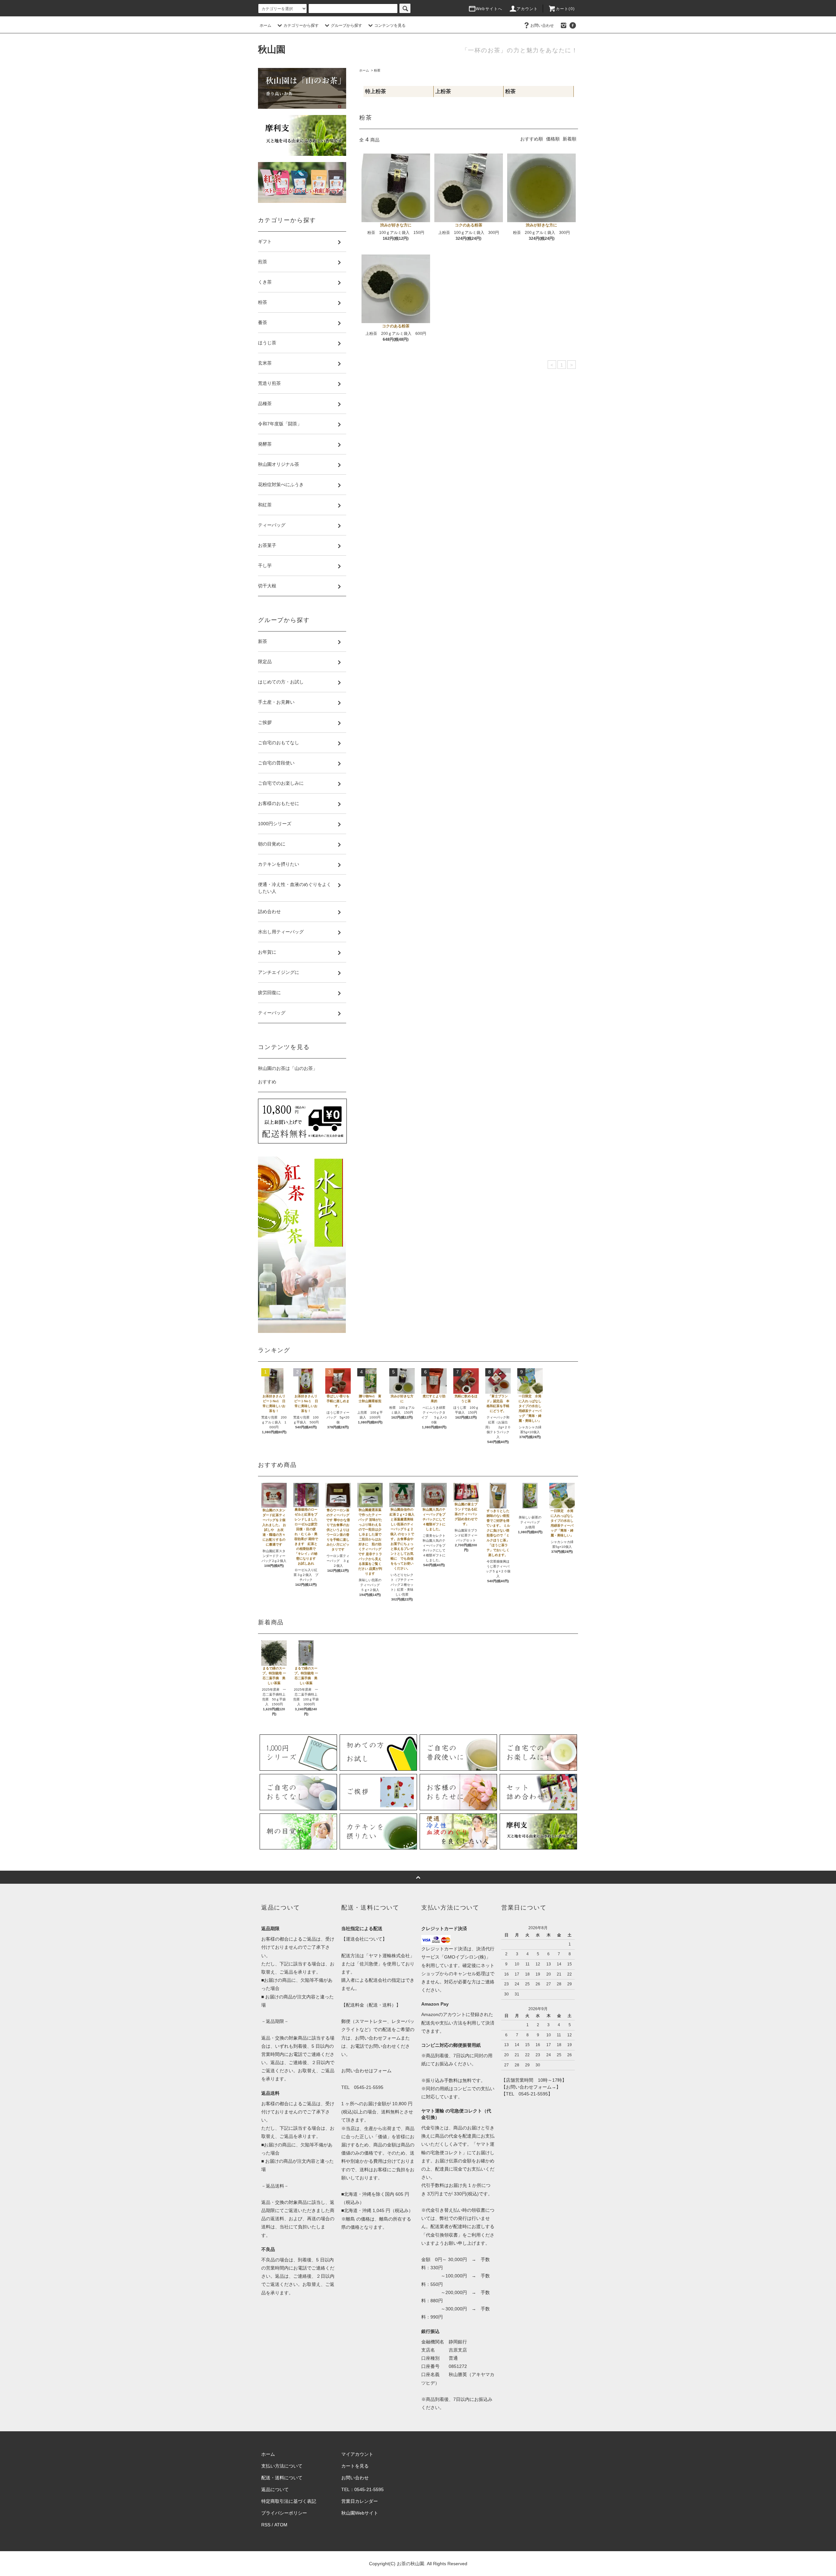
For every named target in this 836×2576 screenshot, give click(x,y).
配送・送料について (282, 2478)
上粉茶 (443, 91)
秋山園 (272, 49)
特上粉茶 (376, 91)
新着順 (570, 139)
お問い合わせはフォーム (366, 2071)
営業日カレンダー (360, 2501)
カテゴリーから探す (301, 25)
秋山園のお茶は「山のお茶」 (288, 1068)
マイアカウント (357, 2454)
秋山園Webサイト (360, 2513)
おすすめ (267, 1082)
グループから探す (346, 25)
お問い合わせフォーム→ (531, 2087)
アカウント (527, 9)
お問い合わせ (542, 25)
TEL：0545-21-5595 (362, 2489)
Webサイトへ (489, 9)
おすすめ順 (532, 139)
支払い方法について (282, 2466)
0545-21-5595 (369, 2087)
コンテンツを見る (390, 25)
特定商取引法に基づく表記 (289, 2501)
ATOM (281, 2525)
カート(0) (565, 9)
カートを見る (355, 2466)
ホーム (265, 25)
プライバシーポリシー (284, 2513)
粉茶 (377, 70)
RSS (266, 2525)
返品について (275, 2489)
